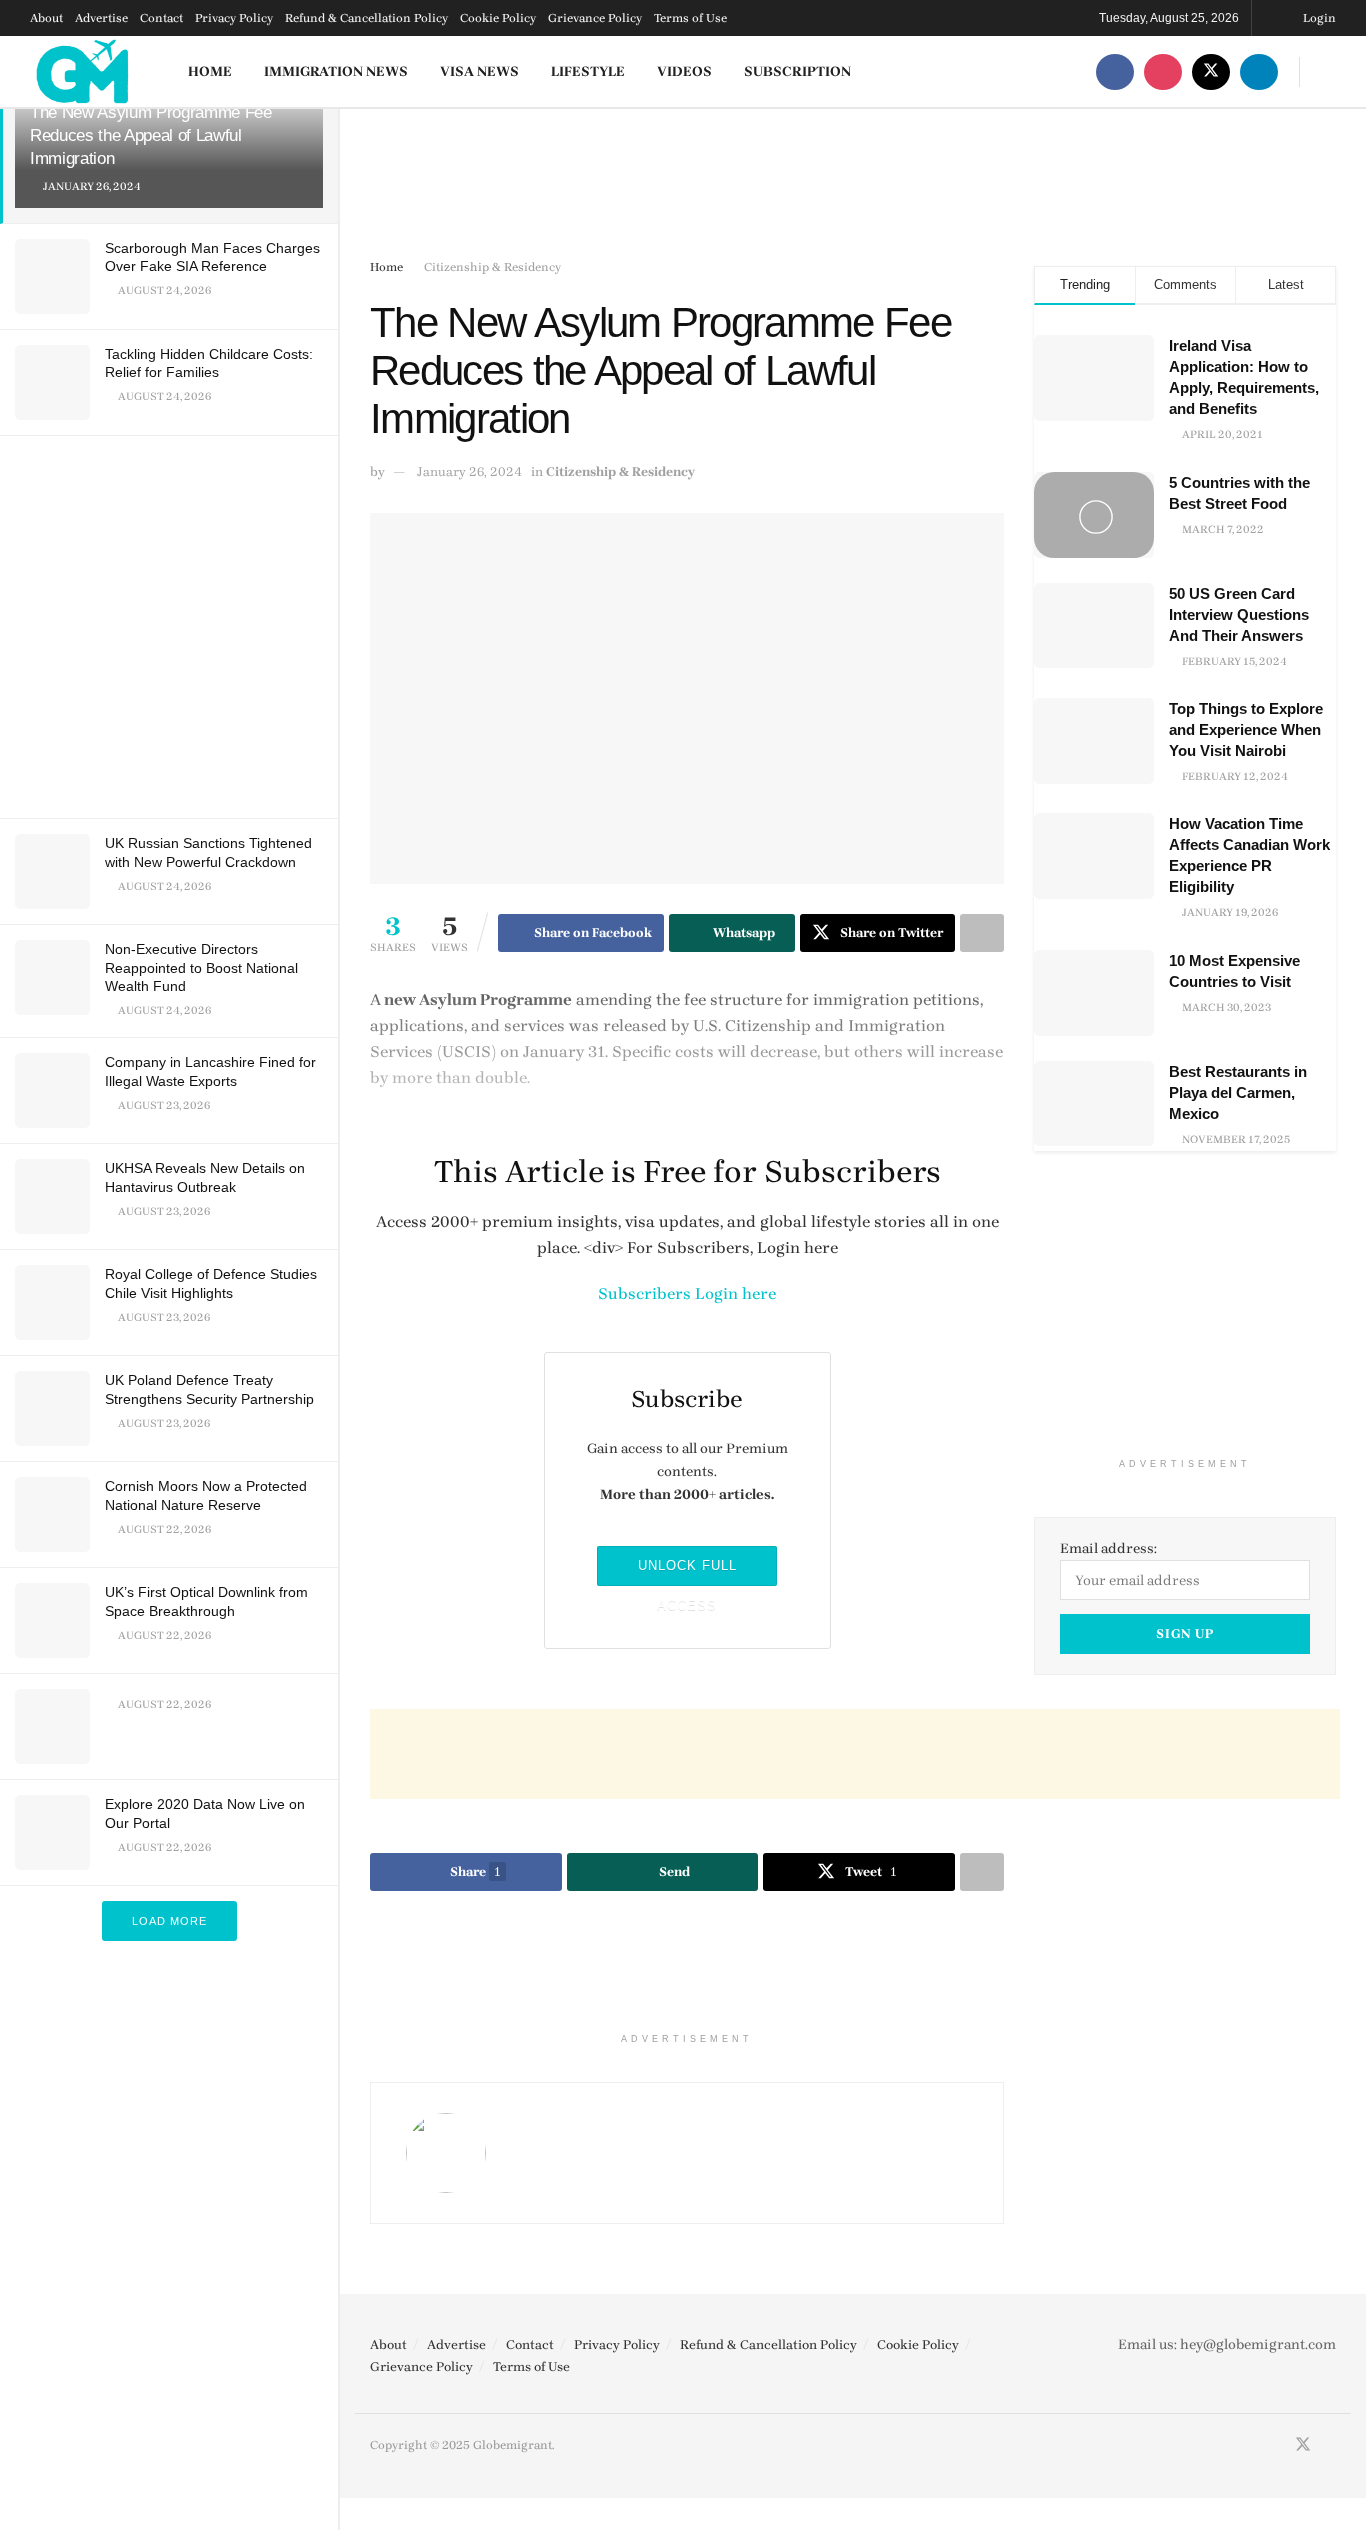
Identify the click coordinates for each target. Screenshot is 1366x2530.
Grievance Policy (595, 18)
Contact (161, 18)
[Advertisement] (172, 623)
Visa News (479, 71)
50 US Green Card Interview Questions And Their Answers (1239, 614)
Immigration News (336, 71)
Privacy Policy (234, 18)
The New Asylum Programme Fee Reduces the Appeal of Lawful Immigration (150, 135)
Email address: (1108, 1548)
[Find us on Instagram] (1163, 71)
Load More (169, 1921)
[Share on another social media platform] (982, 933)
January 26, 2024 (469, 471)
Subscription (797, 71)
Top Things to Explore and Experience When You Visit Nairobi (1246, 729)
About (46, 18)
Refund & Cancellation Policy (366, 18)
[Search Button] (1328, 71)
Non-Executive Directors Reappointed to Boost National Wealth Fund (201, 967)
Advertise (101, 18)
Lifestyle (588, 71)
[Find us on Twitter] (1211, 71)
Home (210, 71)
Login (1318, 18)
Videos (684, 71)
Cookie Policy (498, 18)
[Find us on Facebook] (1115, 71)
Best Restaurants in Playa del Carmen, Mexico (1238, 1092)
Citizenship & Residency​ (492, 267)
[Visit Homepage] (83, 71)
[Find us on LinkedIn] (1259, 71)
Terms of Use (690, 18)
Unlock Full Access (687, 1572)
